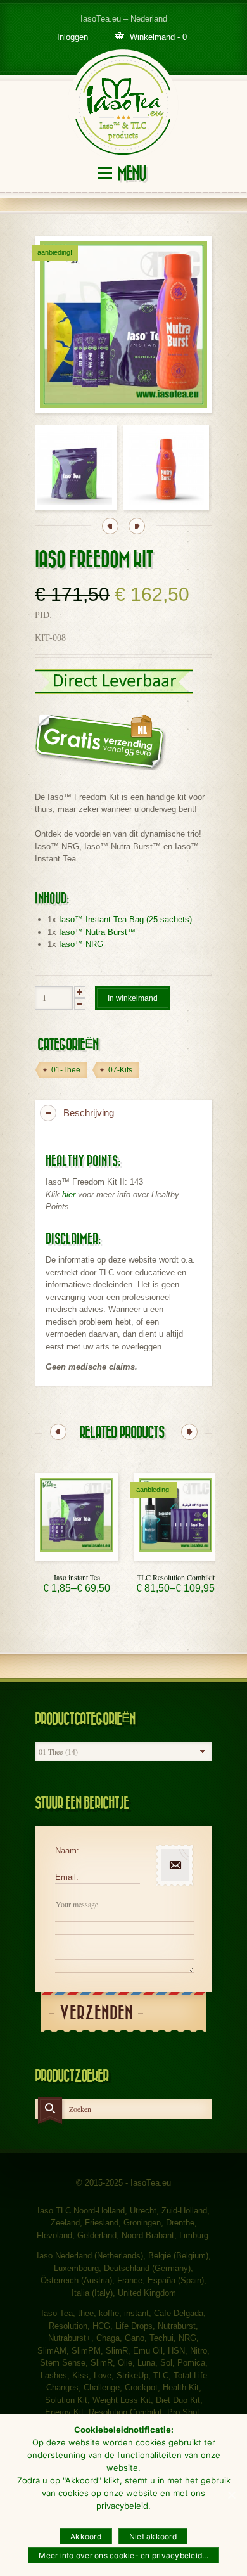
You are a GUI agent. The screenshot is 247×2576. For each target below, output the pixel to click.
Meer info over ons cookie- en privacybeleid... (123, 2555)
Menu (131, 174)
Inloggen (73, 37)
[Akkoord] (231, 2495)
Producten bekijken (77, 1557)
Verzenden (96, 2013)
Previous (110, 526)
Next (137, 526)
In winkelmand (133, 998)
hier (69, 1195)
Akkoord (86, 2536)
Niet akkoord (153, 2536)
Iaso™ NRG (81, 944)
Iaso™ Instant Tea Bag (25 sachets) (125, 919)
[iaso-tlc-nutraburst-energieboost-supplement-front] (166, 467)
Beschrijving (89, 1113)
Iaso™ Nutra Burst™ (97, 932)
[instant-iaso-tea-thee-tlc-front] (74, 467)
